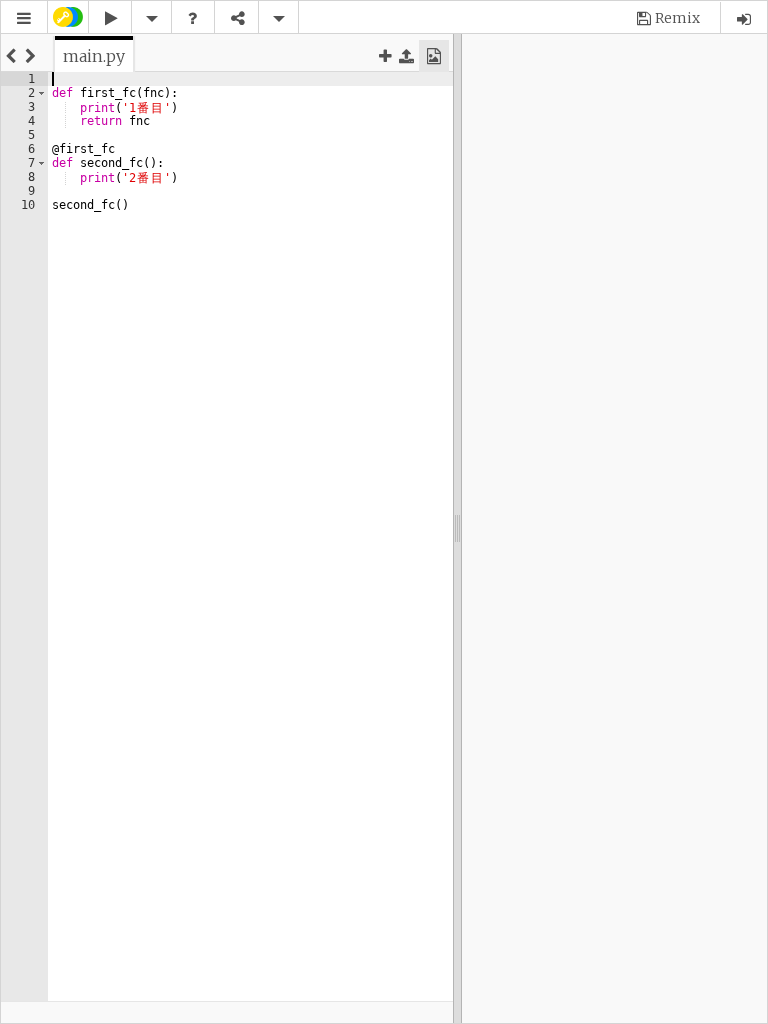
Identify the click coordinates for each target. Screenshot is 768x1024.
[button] (24, 18)
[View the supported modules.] (193, 18)
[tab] (94, 56)
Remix (677, 18)
